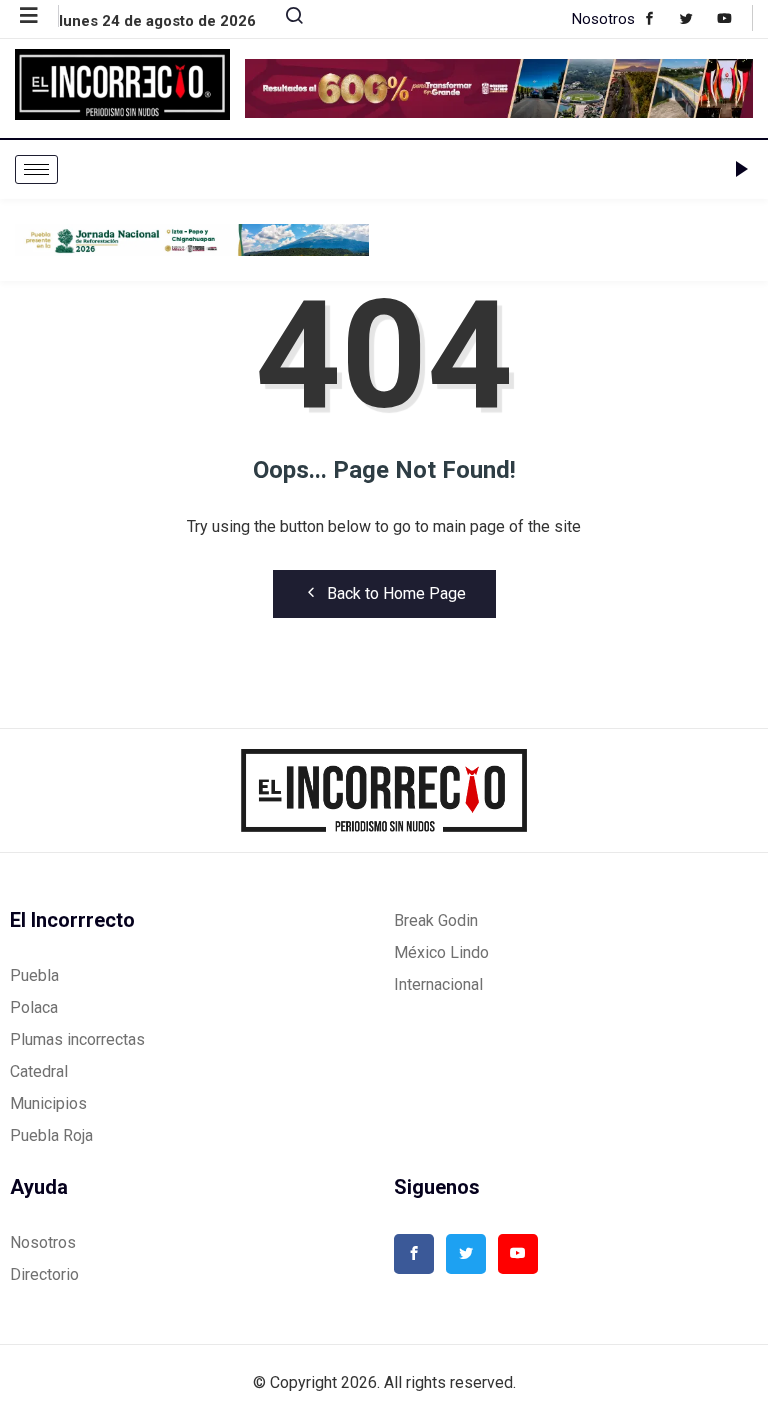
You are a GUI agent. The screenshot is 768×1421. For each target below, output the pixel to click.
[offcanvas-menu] (39, 16)
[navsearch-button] (286, 20)
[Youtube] (734, 18)
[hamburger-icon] (36, 169)
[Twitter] (696, 18)
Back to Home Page (396, 593)
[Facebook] (659, 18)
